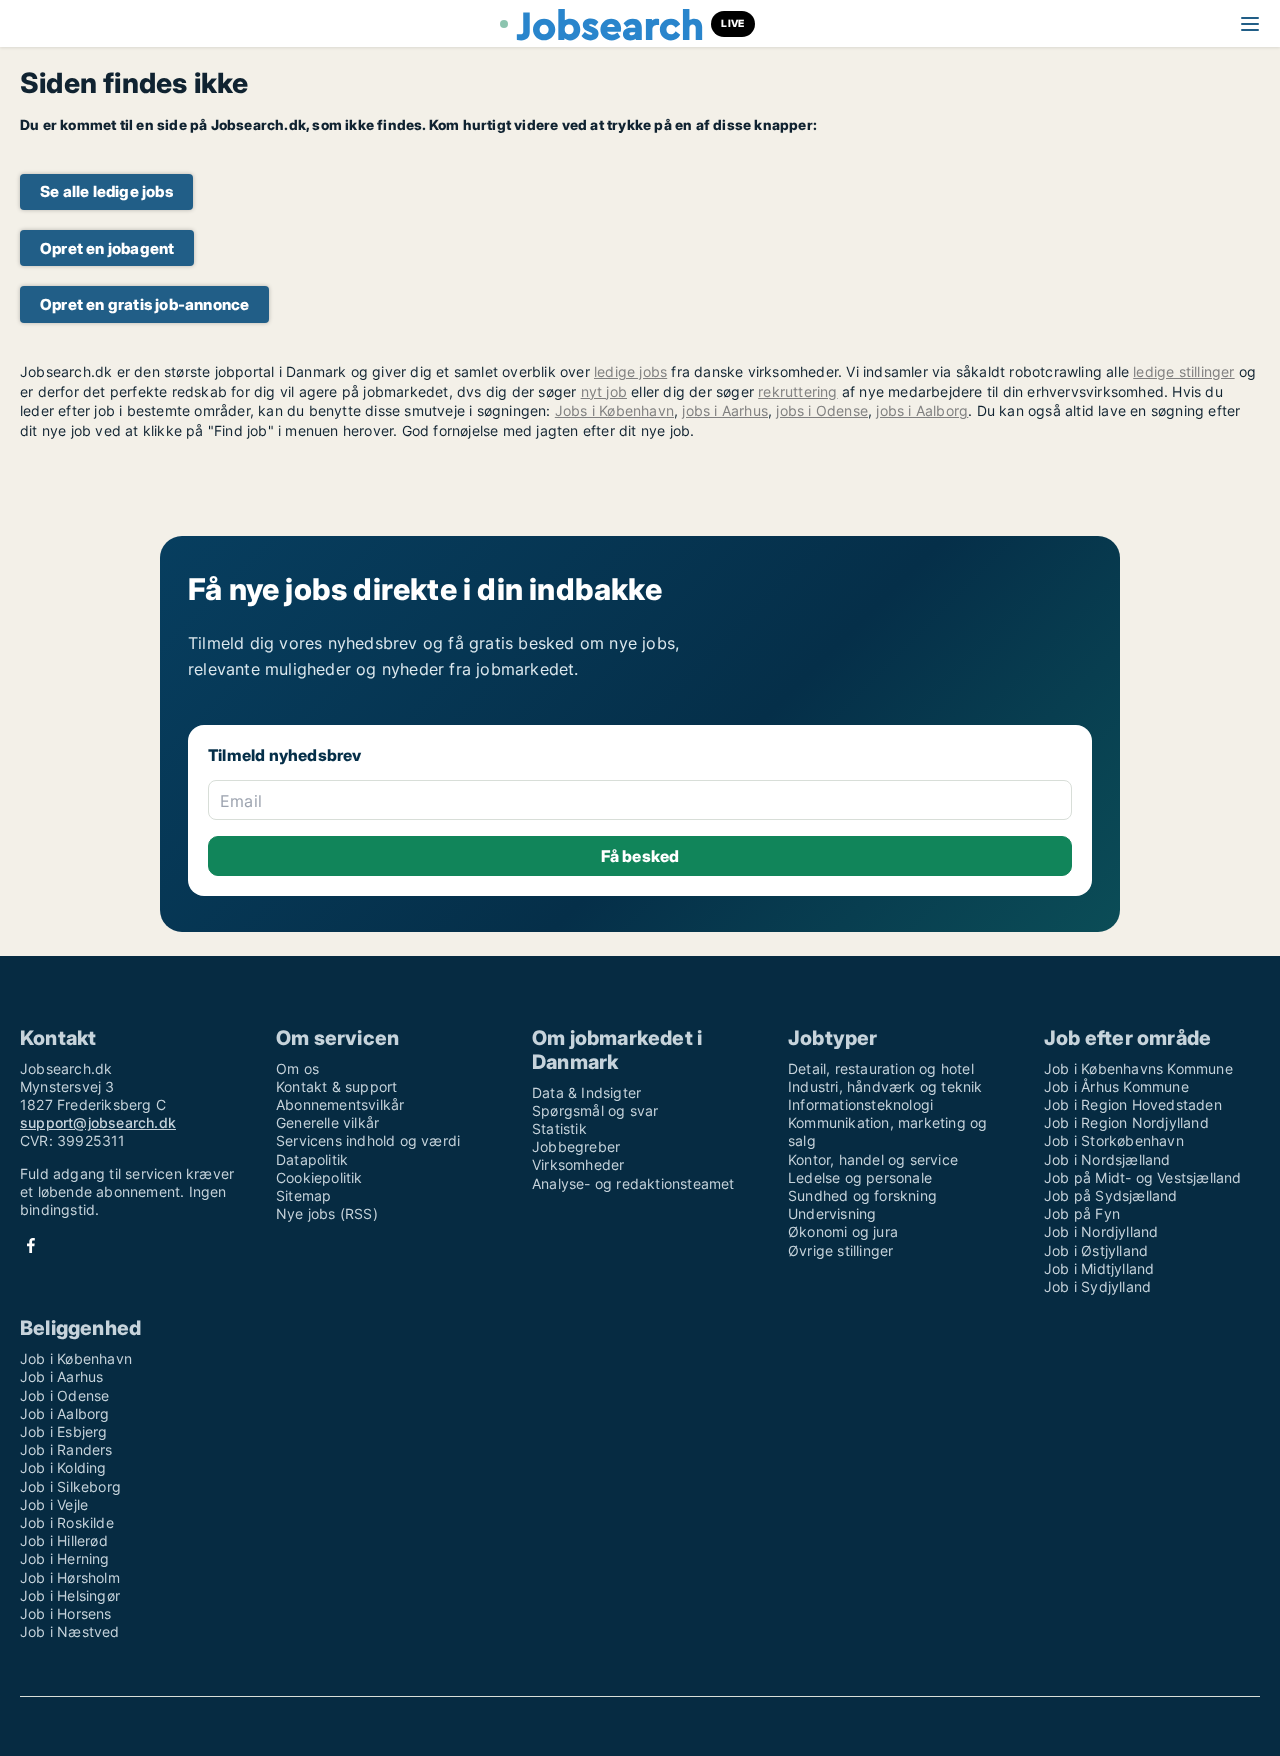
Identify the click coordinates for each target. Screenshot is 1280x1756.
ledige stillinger (1183, 371)
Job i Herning (65, 1558)
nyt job (604, 391)
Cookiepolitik (319, 1177)
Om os (297, 1068)
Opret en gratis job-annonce (144, 304)
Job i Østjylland (1096, 1250)
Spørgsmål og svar (595, 1110)
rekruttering (797, 391)
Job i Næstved (70, 1631)
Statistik (559, 1128)
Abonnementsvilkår (340, 1104)
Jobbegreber (576, 1146)
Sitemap (303, 1195)
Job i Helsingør (70, 1595)
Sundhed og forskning (862, 1195)
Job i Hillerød (64, 1540)
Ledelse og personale (860, 1177)
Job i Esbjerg (64, 1431)
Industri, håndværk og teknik (885, 1086)
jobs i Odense (822, 410)
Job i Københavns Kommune (1138, 1068)
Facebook (31, 1245)
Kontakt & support (336, 1086)
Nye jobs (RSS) (327, 1213)
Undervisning (832, 1213)
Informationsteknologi (860, 1104)
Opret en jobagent (107, 248)
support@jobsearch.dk (98, 1122)
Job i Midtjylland (1099, 1268)
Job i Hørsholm (70, 1577)
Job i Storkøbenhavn (1114, 1140)
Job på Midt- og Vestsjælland (1143, 1177)
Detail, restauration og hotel (881, 1068)
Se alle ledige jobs (106, 191)
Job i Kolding (63, 1467)
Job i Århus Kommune (1116, 1086)
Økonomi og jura (843, 1231)
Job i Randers (66, 1449)
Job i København (76, 1358)
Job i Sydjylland (1097, 1286)
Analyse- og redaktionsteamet (633, 1183)
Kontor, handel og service (873, 1159)
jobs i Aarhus (725, 410)
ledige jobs (630, 371)
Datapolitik (312, 1159)
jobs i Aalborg (922, 410)
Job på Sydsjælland (1111, 1195)
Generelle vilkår (327, 1122)
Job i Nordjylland (1101, 1231)
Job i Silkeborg (70, 1486)
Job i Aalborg (65, 1413)
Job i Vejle (54, 1504)
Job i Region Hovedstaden (1133, 1104)
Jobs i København (614, 410)
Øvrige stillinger (840, 1250)
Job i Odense (64, 1395)
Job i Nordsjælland (1107, 1159)
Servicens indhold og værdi (368, 1140)
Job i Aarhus (61, 1376)
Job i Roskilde (67, 1522)
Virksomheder (578, 1164)
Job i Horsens (66, 1613)
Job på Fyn (1082, 1213)
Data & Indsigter (586, 1092)
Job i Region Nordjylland (1126, 1122)
